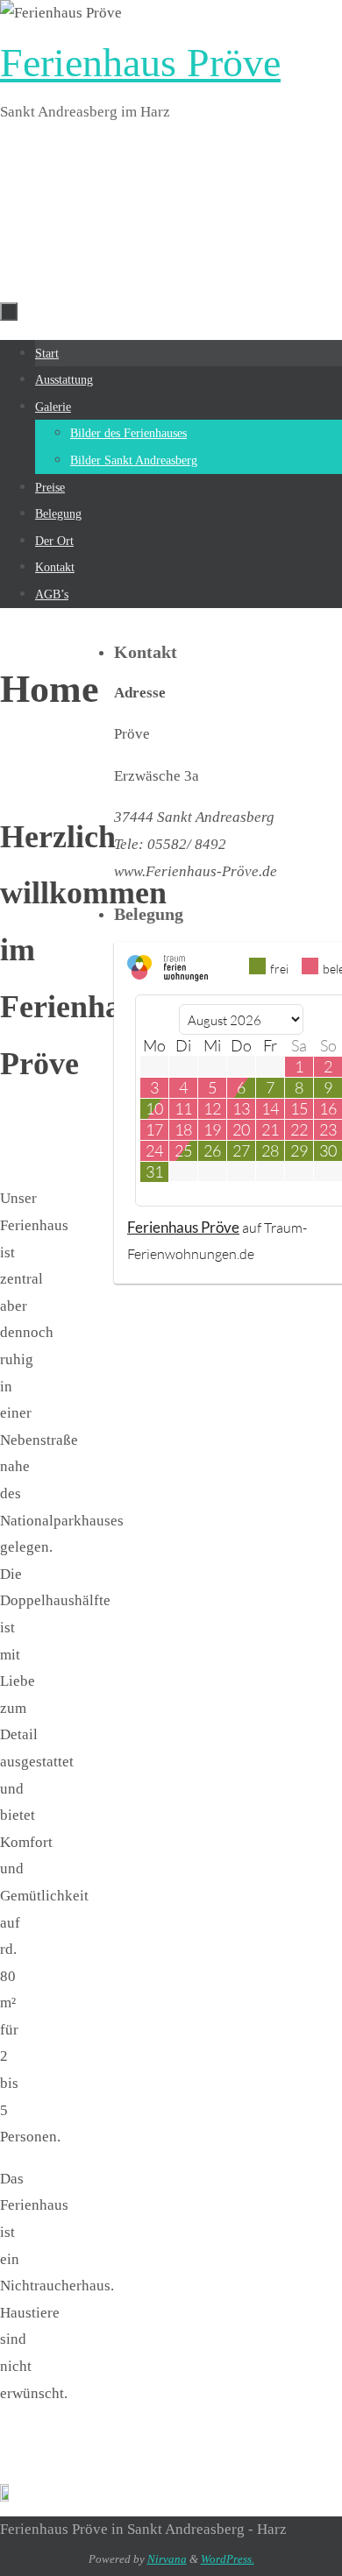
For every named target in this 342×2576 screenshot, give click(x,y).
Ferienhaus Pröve (140, 63)
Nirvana (167, 2559)
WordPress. (228, 2559)
